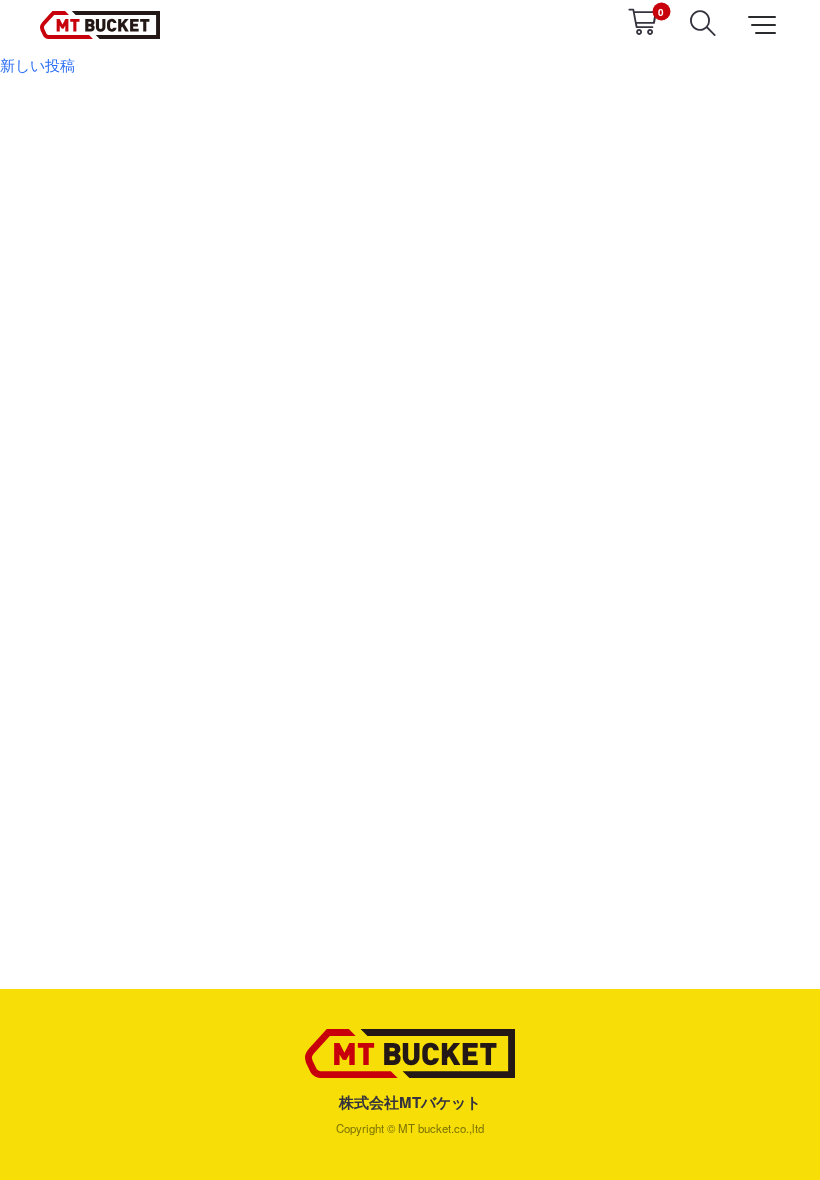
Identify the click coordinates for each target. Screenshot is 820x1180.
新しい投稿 (37, 64)
